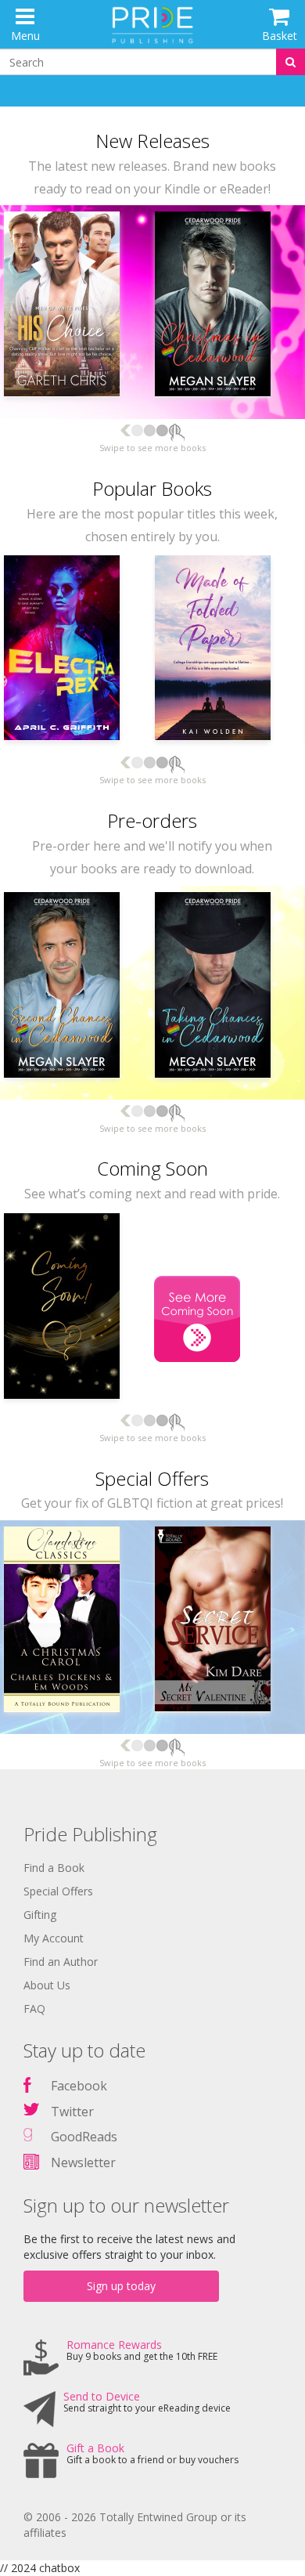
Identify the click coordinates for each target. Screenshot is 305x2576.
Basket (280, 36)
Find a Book (54, 1868)
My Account (54, 1938)
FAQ (34, 2009)
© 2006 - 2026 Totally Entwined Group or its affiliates (135, 2525)
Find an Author (61, 1962)
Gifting (40, 1915)
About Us (47, 1985)
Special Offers (58, 1891)
